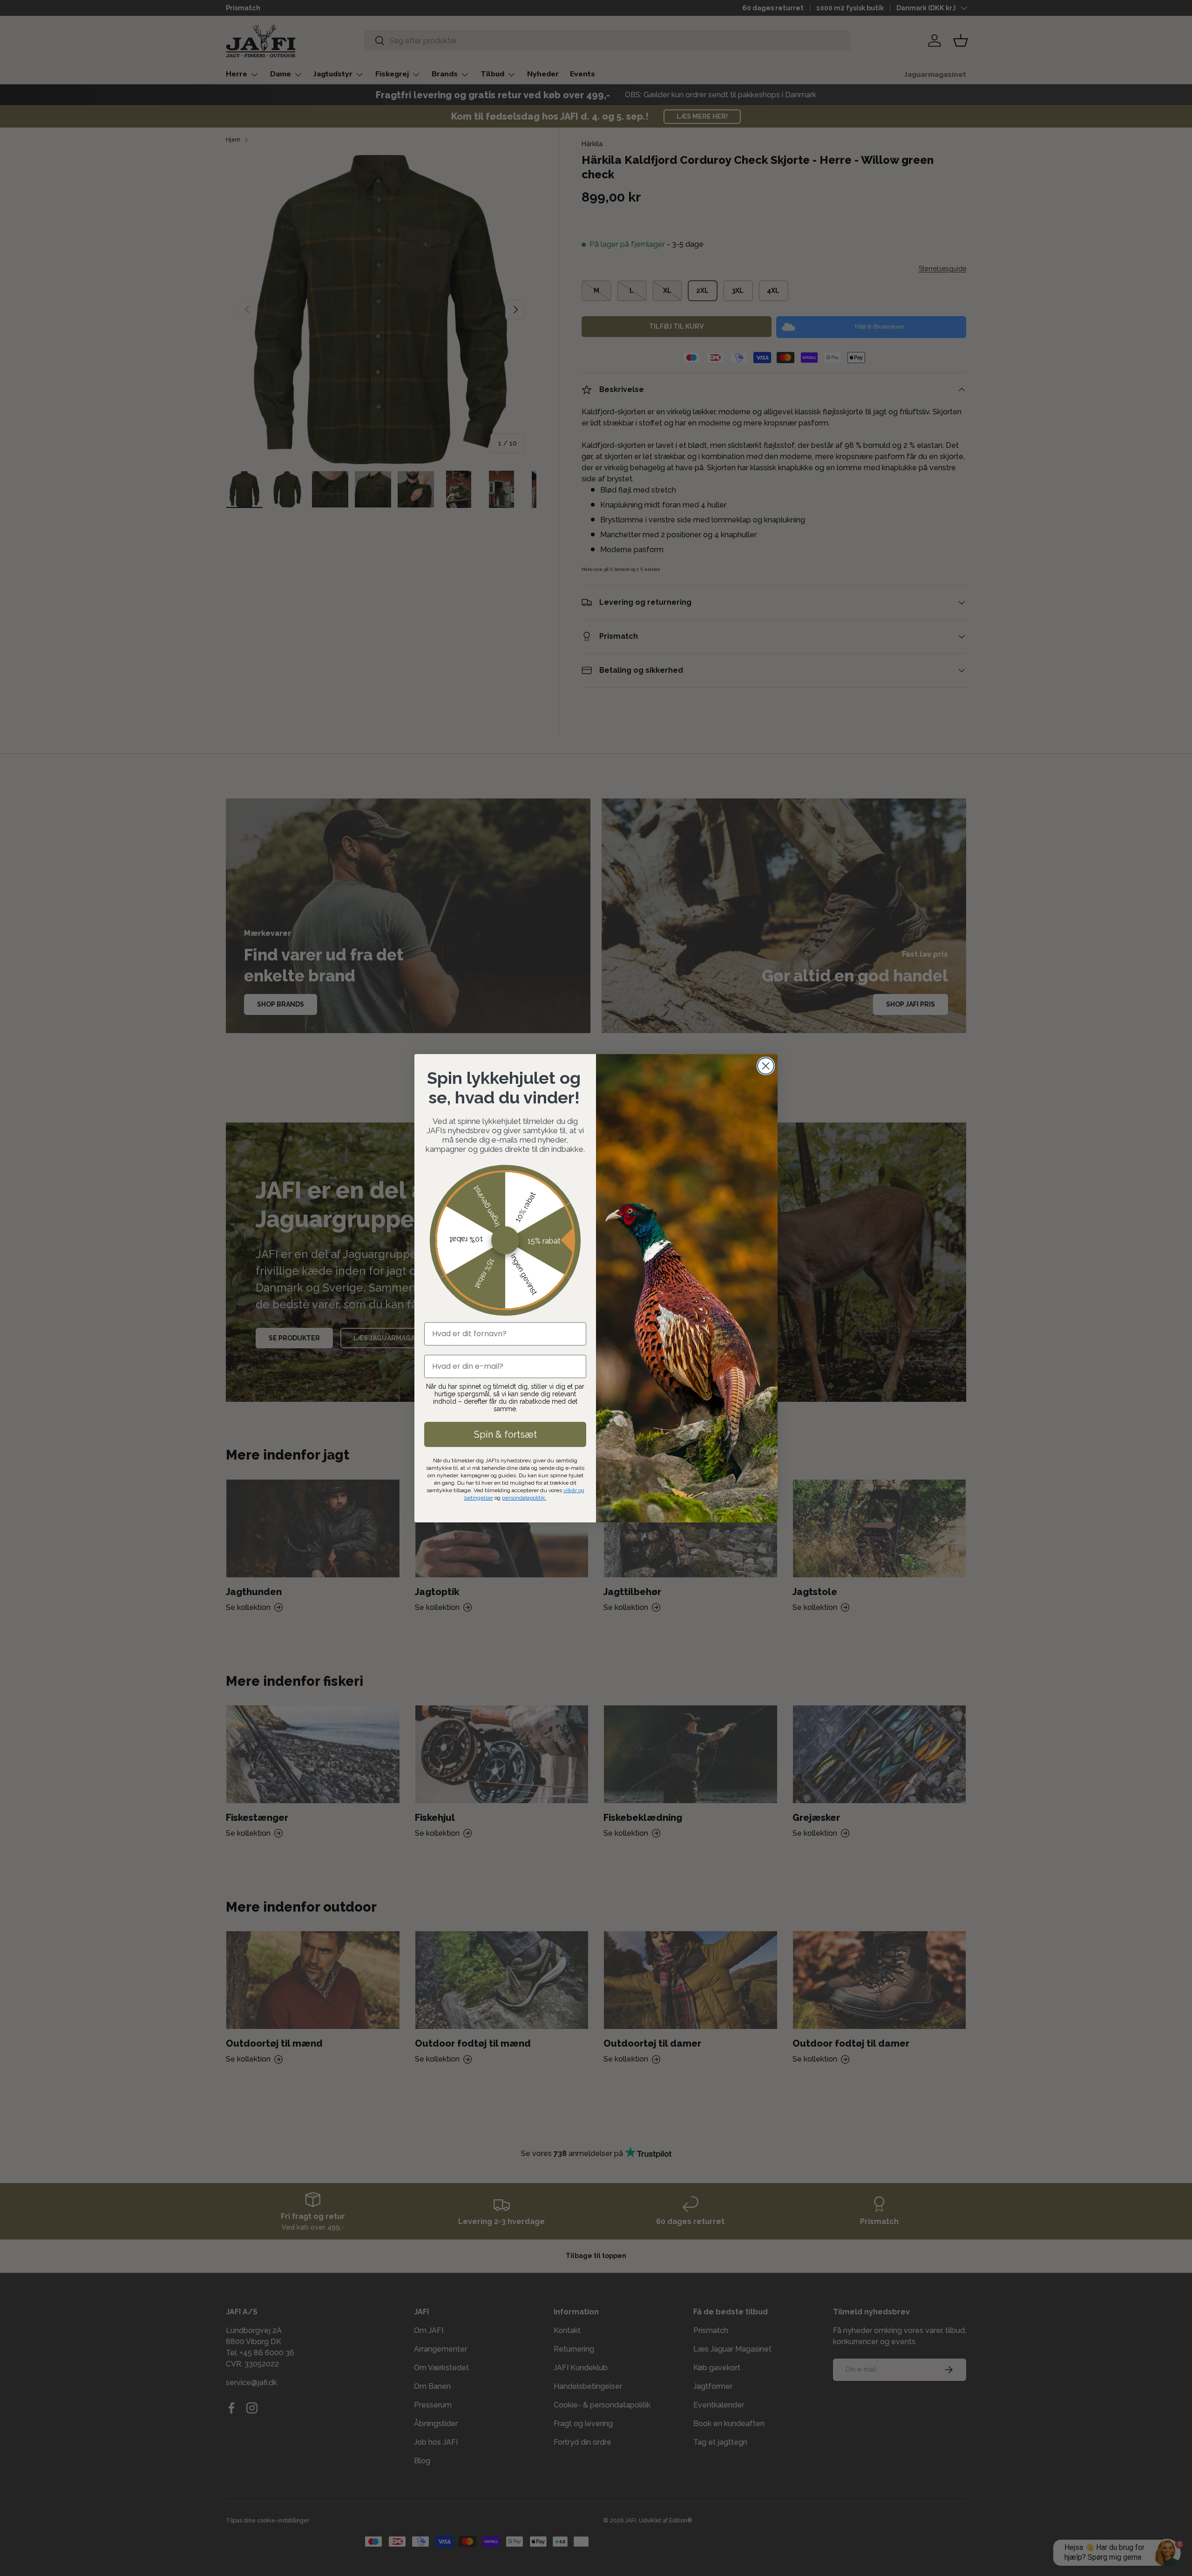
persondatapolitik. (524, 1498)
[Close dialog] (766, 1066)
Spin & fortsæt (505, 1434)
